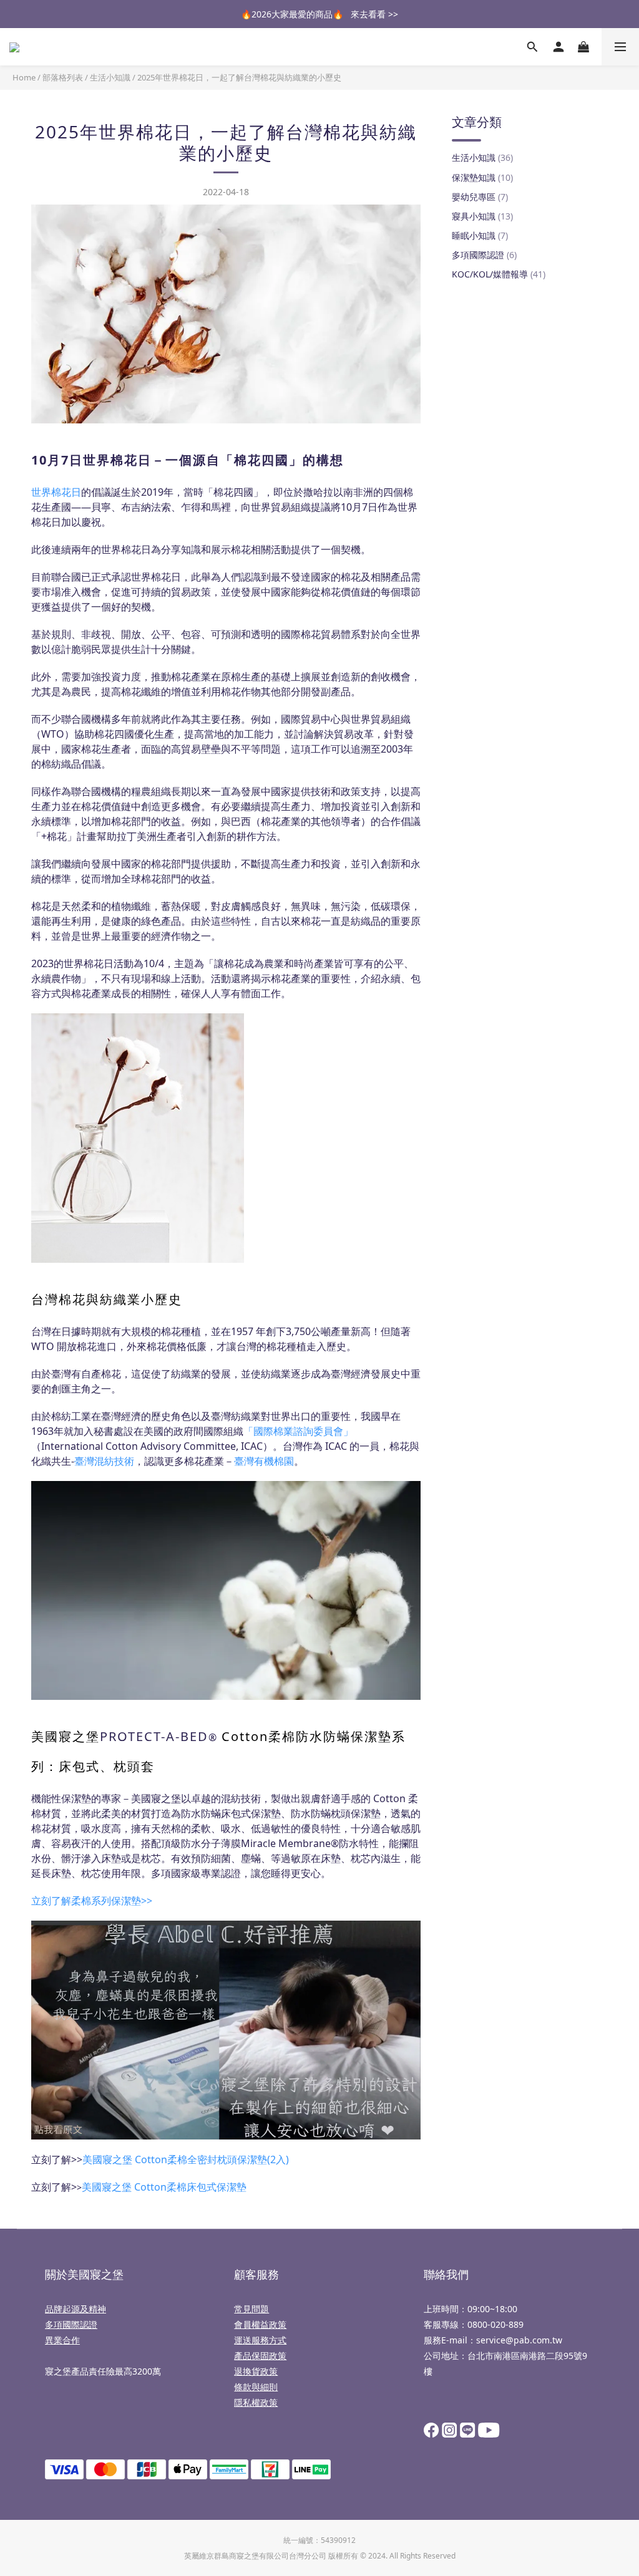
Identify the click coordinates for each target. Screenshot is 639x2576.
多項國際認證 (484, 255)
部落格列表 (63, 77)
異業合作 (62, 2340)
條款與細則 (256, 2387)
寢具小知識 (482, 216)
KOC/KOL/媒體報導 (499, 274)
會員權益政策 (260, 2324)
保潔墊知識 (482, 177)
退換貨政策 (256, 2371)
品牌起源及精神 (76, 2309)
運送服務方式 (260, 2340)
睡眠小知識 (480, 235)
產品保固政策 (260, 2356)
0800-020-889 (495, 2324)
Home (24, 77)
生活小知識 (110, 77)
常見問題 (251, 2309)
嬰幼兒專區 (480, 197)
